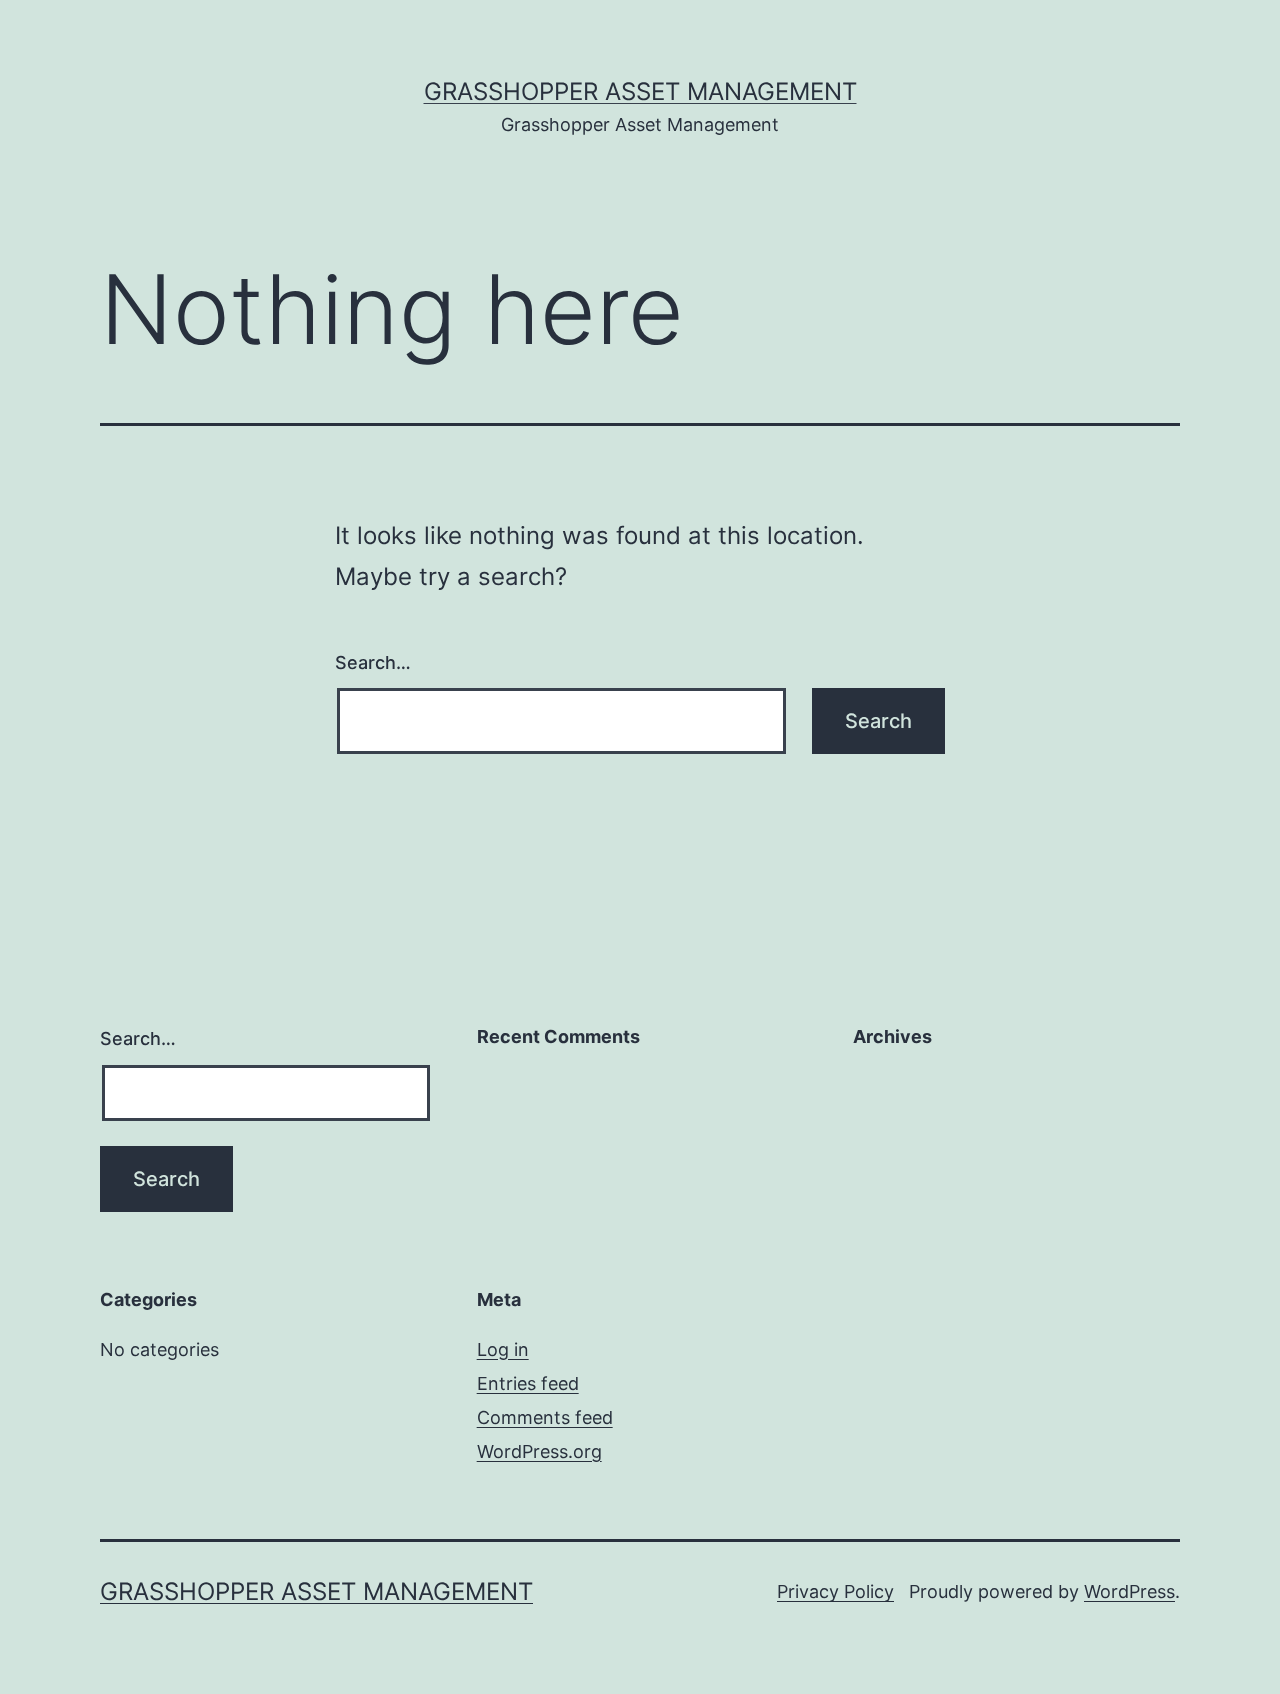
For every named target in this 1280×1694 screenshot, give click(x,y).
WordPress (1129, 1591)
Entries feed (528, 1383)
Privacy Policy (835, 1591)
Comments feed (545, 1417)
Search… (373, 662)
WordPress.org (539, 1451)
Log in (503, 1349)
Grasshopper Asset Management (640, 91)
